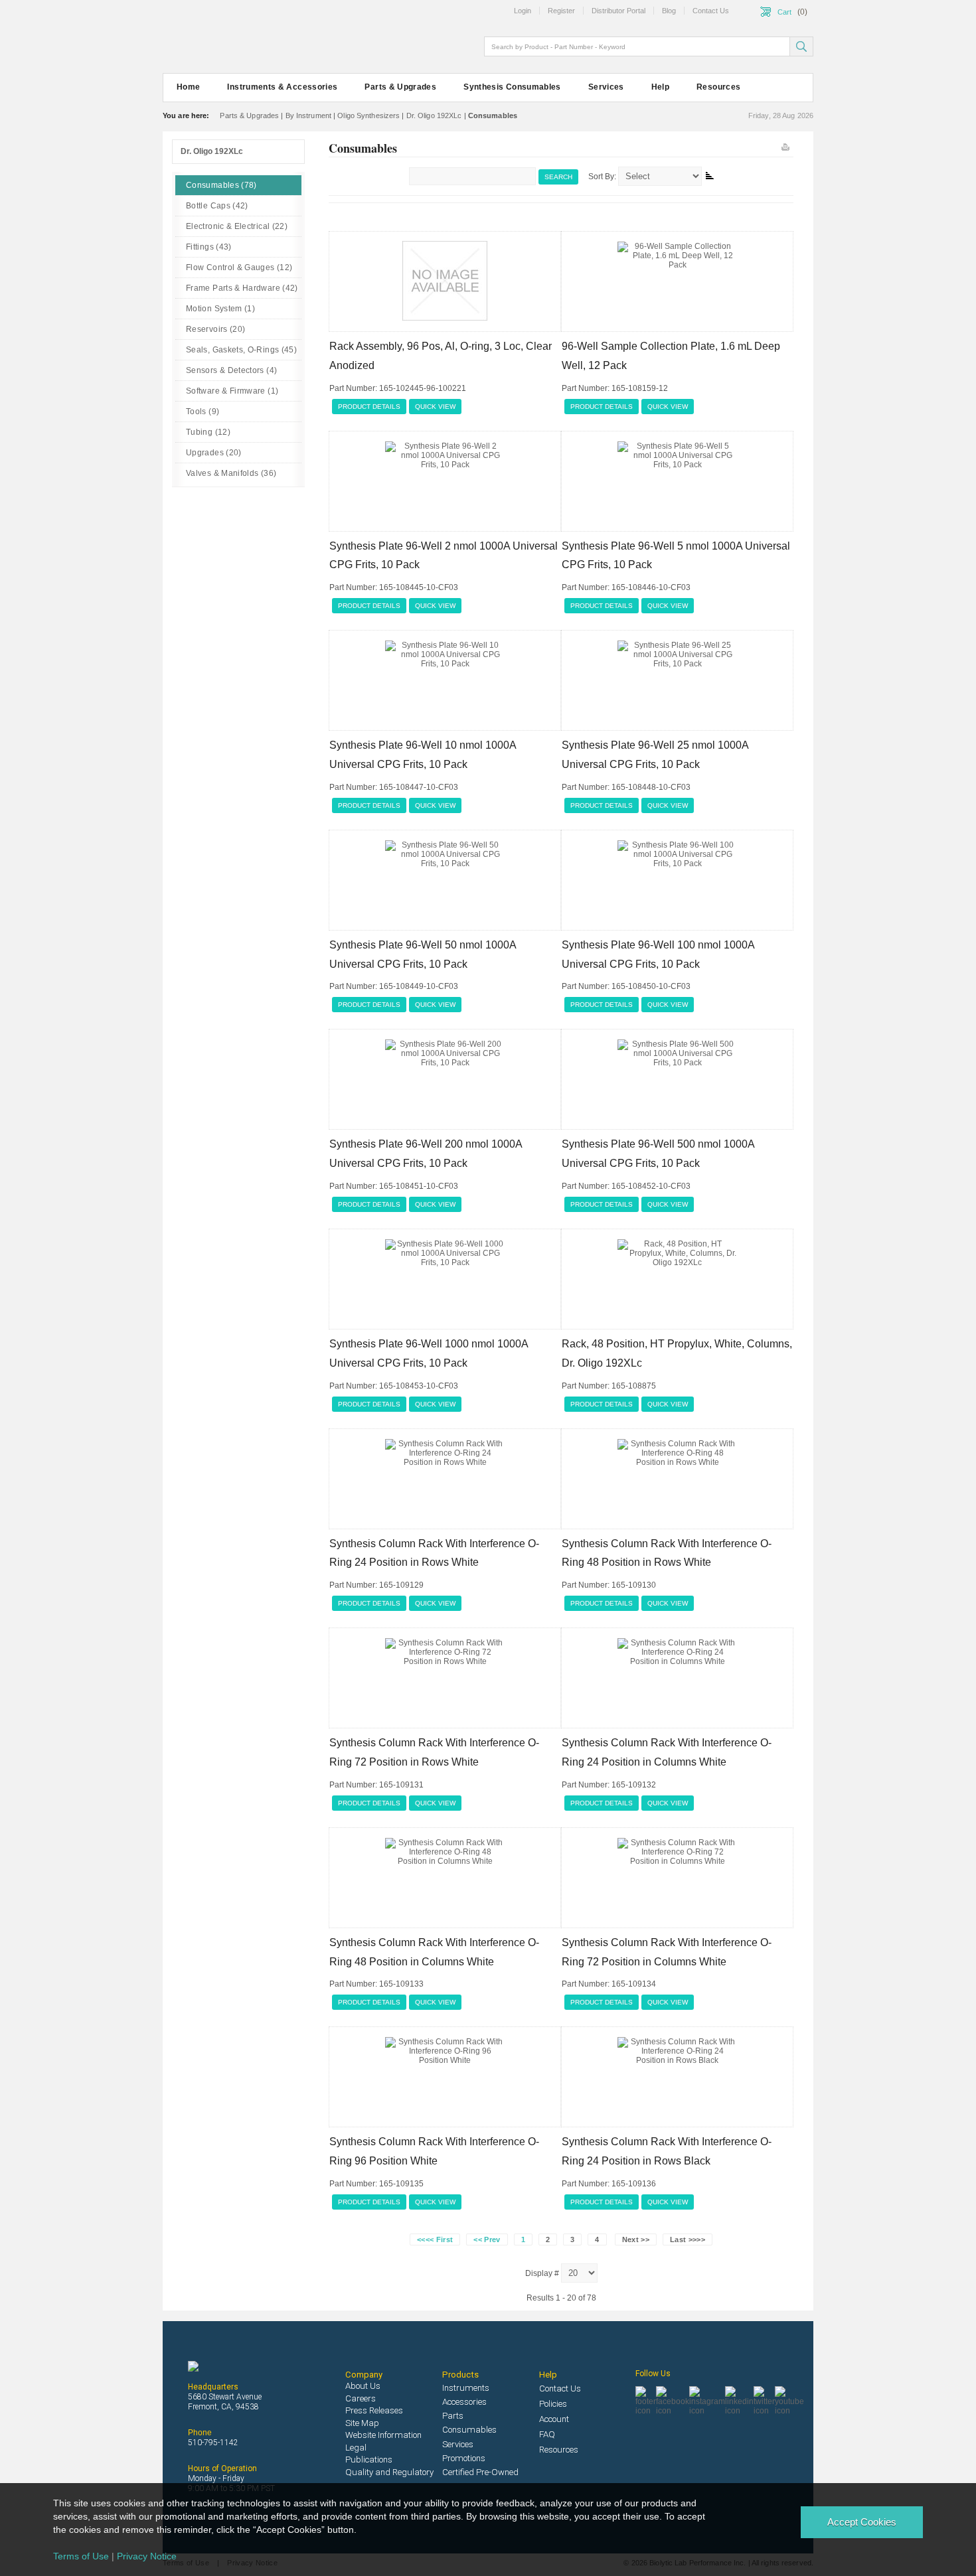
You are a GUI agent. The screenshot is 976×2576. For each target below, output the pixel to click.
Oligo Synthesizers (368, 115)
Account (554, 2419)
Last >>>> (688, 2239)
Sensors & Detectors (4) (231, 370)
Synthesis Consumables (512, 87)
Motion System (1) (220, 309)
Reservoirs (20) (215, 329)
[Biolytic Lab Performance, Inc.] (236, 39)
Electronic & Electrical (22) (237, 226)
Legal (356, 2448)
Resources (718, 87)
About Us (363, 2386)
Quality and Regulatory (389, 2472)
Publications (369, 2460)
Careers (361, 2398)
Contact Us (560, 2388)
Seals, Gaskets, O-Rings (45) (241, 350)
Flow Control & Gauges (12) (239, 267)
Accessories (464, 2402)
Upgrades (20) (214, 453)
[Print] (784, 144)
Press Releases (374, 2410)
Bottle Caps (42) (217, 206)
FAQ (547, 2434)
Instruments (466, 2388)
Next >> (636, 2239)
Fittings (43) (209, 247)
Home (188, 87)
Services (606, 87)
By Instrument (308, 115)
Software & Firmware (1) (232, 391)
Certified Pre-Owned (480, 2472)
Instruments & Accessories (282, 87)
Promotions (464, 2458)
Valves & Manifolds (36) (231, 473)
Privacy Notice (147, 2556)
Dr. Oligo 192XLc (434, 115)
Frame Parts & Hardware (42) (242, 288)
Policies (553, 2404)
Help (660, 87)
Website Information (383, 2435)
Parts (453, 2416)
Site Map (362, 2423)
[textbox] (638, 46)
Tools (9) (203, 412)
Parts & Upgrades (400, 87)
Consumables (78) (221, 185)
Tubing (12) (208, 432)
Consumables (469, 2430)
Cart (784, 12)
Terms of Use (81, 2556)
